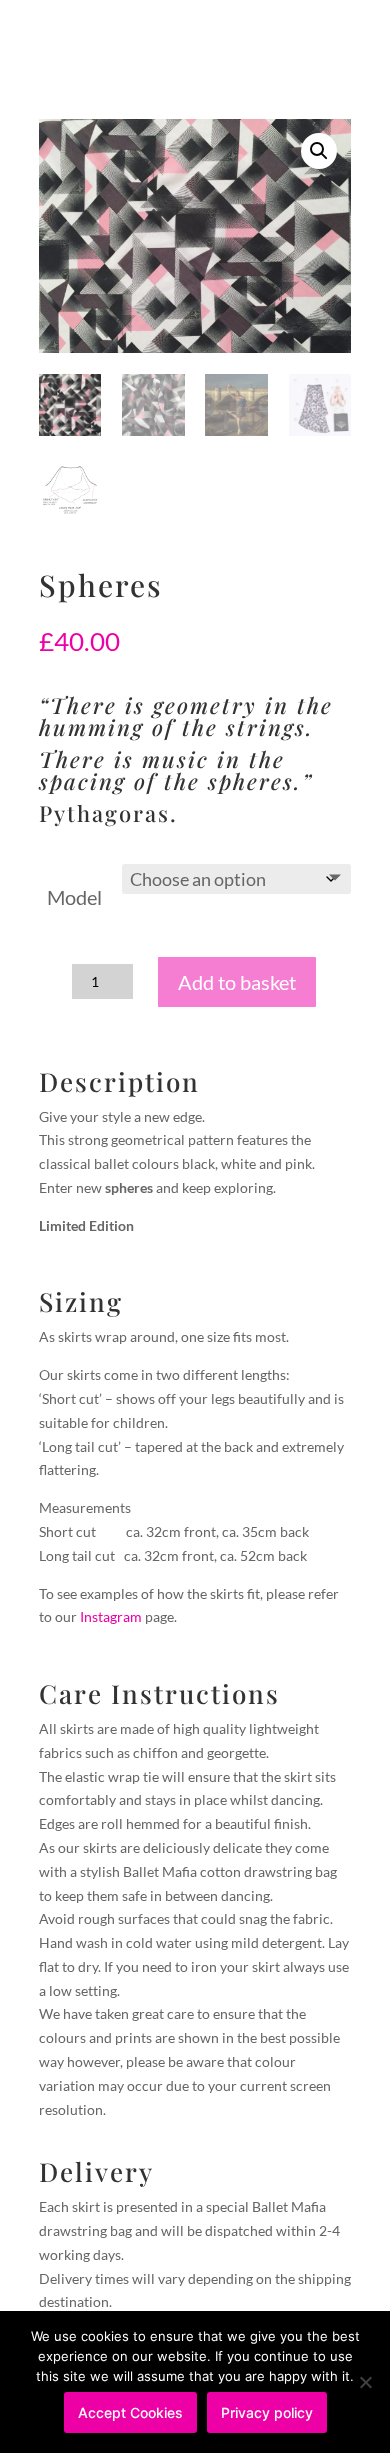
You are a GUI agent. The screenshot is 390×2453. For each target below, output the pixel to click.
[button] (319, 151)
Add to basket (237, 982)
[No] (365, 2382)
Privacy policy (267, 2412)
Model (74, 897)
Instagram (111, 1616)
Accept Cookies (130, 2412)
